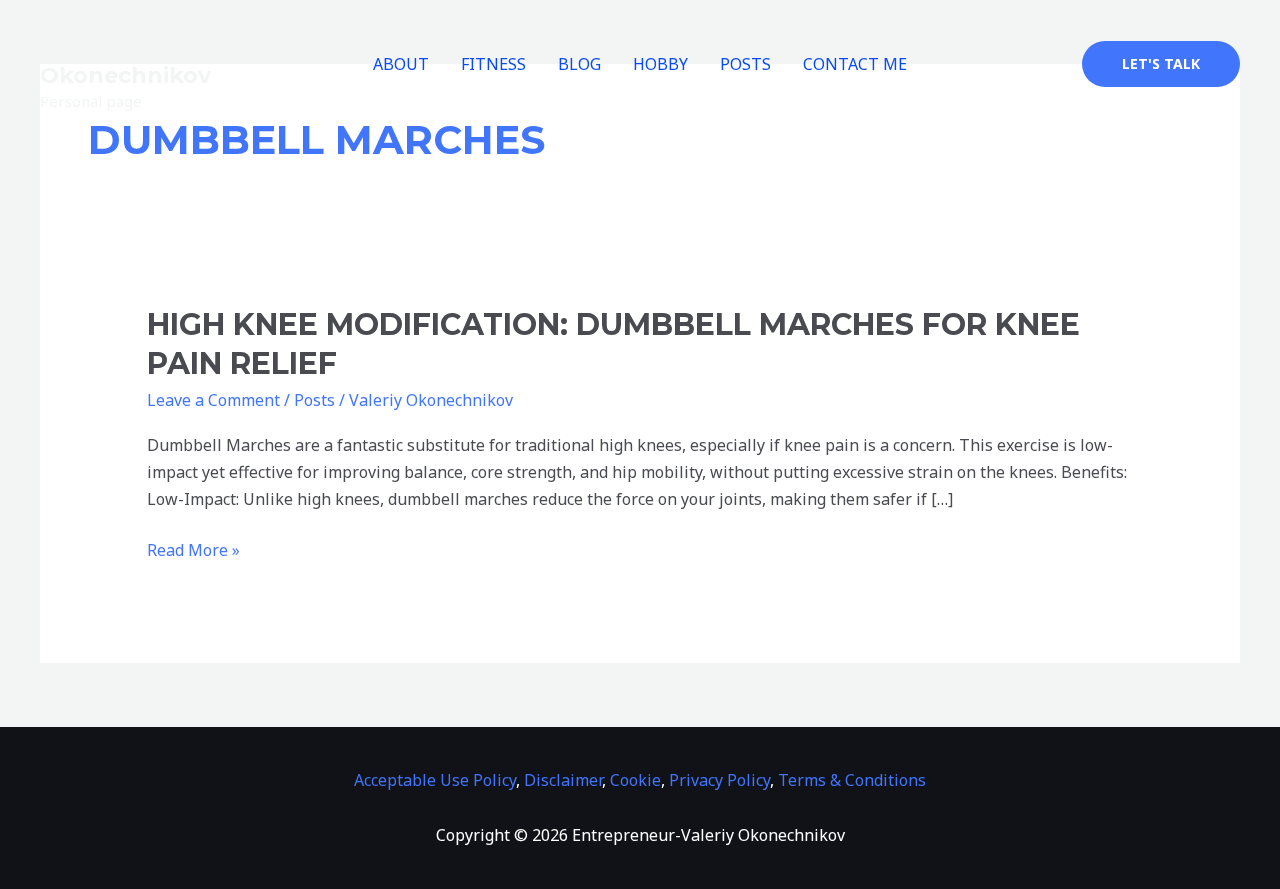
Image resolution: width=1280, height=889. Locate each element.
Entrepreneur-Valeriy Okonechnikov (164, 62)
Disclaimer (563, 780)
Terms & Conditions (852, 780)
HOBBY (660, 64)
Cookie (635, 780)
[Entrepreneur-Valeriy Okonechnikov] (115, 25)
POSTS (745, 64)
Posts (314, 400)
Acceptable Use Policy (435, 780)
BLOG (579, 64)
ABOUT (401, 64)
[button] (1161, 64)
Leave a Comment (213, 400)
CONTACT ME (855, 64)
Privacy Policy (719, 780)
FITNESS (493, 64)
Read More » (193, 549)
